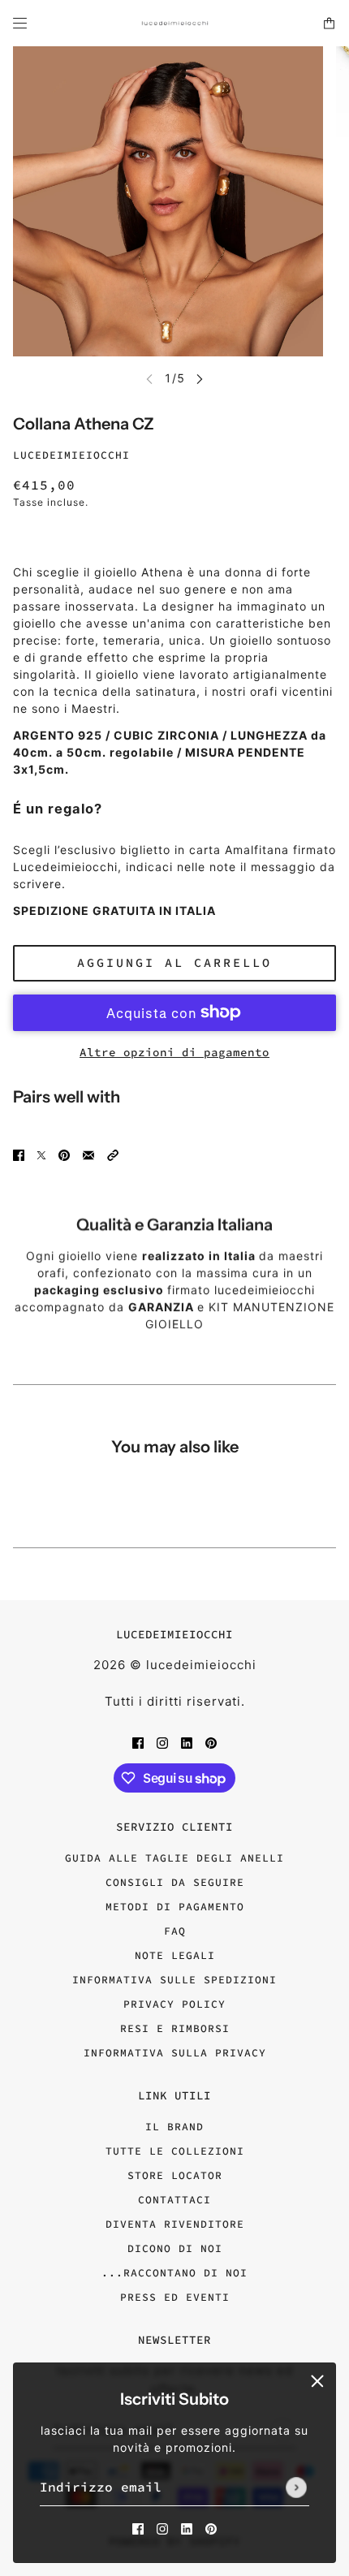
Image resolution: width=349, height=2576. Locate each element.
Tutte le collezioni (175, 2151)
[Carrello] (329, 23)
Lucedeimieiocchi (71, 455)
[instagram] (162, 2528)
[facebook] (138, 2528)
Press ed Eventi (175, 2297)
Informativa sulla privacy (175, 2053)
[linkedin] (187, 2528)
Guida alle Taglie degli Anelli (174, 1858)
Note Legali (175, 1955)
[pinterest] (211, 2528)
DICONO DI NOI (175, 2248)
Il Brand (174, 2127)
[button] (113, 1154)
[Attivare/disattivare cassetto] (20, 23)
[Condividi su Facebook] (19, 1154)
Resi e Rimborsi (175, 2028)
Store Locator (175, 2175)
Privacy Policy (174, 2004)
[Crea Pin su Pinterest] (64, 1154)
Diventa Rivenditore (175, 2224)
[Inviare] (296, 2488)
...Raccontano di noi (174, 2273)
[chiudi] (317, 2381)
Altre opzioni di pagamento (174, 1052)
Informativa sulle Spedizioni (174, 1980)
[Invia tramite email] (88, 1154)
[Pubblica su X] (41, 1154)
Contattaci (174, 2200)
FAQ (175, 1931)
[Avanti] (200, 379)
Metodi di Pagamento (175, 1907)
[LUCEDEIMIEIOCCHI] (175, 23)
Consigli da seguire (175, 1882)
